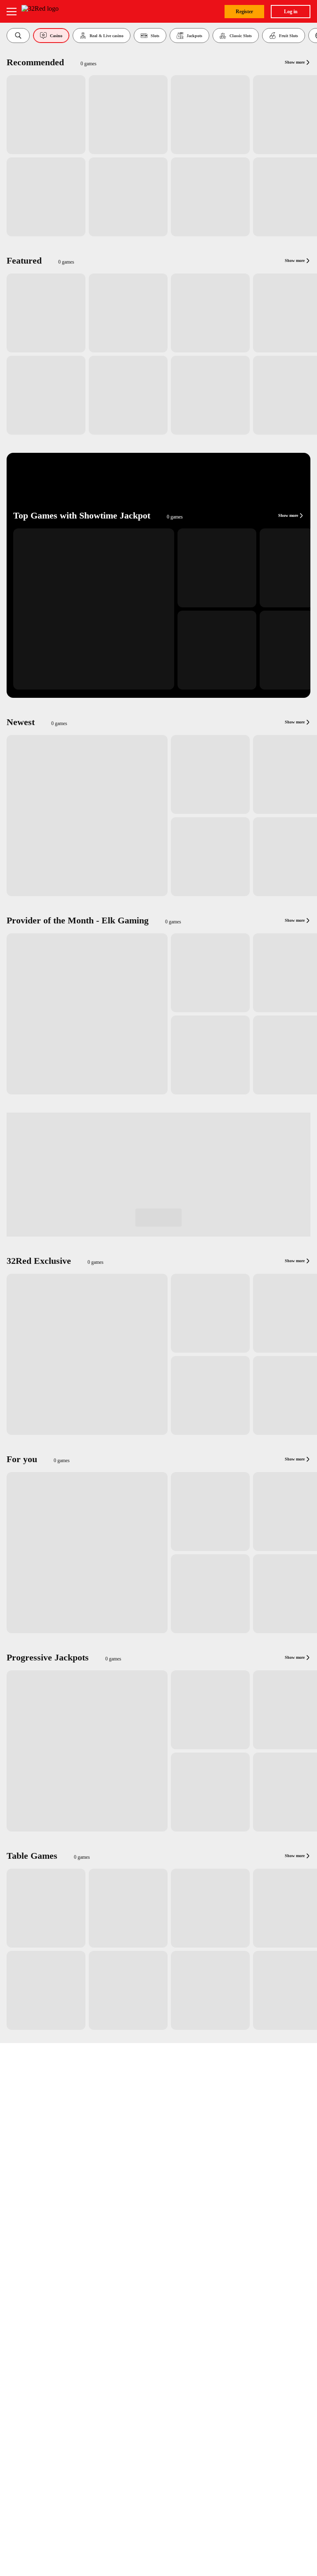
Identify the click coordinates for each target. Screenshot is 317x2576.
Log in (291, 12)
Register (244, 12)
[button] (18, 36)
